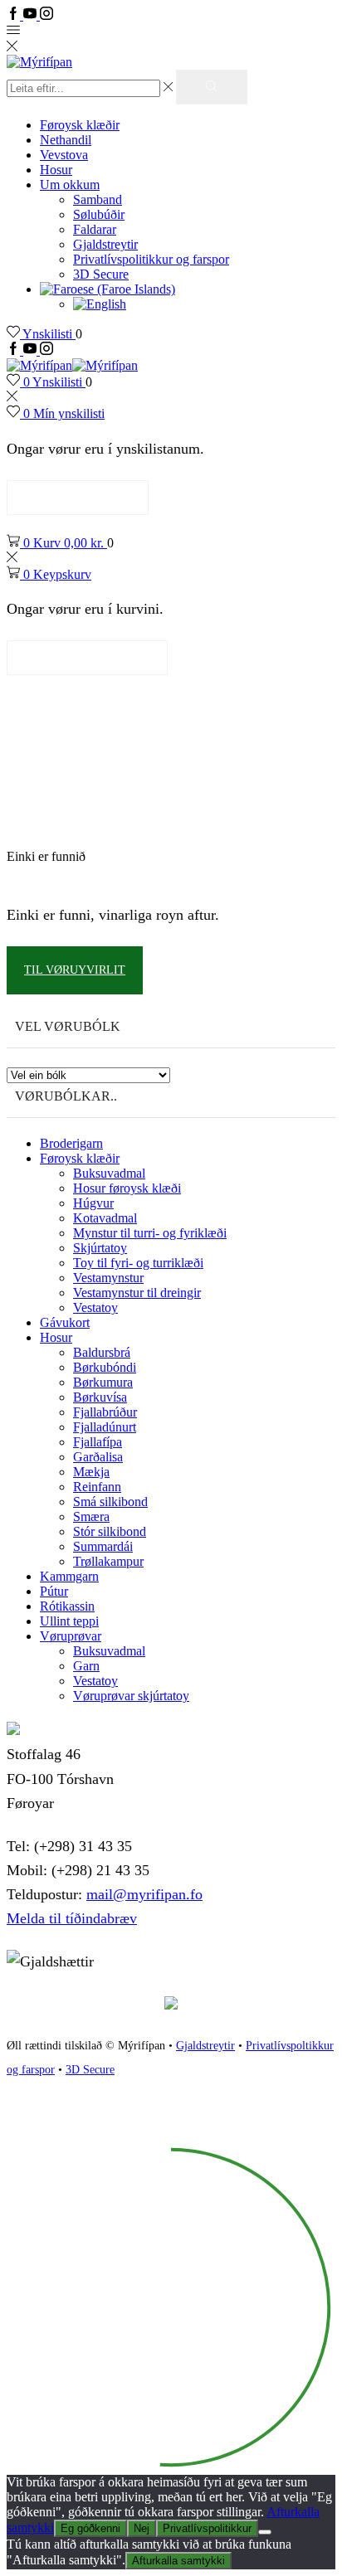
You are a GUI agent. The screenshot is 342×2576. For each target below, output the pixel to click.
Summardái (103, 1546)
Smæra (91, 1516)
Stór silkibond (110, 1531)
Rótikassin (67, 1606)
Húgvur (93, 1203)
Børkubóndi (105, 1367)
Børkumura (103, 1382)
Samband (98, 199)
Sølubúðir (99, 214)
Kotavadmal (105, 1218)
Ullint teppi (69, 1621)
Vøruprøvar (71, 1636)
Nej (142, 2528)
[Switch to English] (100, 304)
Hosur (56, 170)
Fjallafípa (98, 1442)
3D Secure (101, 274)
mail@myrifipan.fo (144, 1894)
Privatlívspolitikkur (207, 2528)
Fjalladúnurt (105, 1427)
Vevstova (64, 155)
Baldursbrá (102, 1352)
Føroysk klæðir (80, 125)
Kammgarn (69, 1576)
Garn (86, 1666)
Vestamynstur (108, 1278)
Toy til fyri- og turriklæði (138, 1263)
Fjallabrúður (105, 1412)
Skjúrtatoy (100, 1248)
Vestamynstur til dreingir (137, 1293)
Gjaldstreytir (105, 244)
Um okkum (70, 185)
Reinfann (97, 1487)
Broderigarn (71, 1143)
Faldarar (95, 229)
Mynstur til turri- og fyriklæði (150, 1233)
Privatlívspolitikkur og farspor (151, 259)
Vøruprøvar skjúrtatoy (131, 1696)
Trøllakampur (108, 1561)
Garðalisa (98, 1457)
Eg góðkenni (90, 2528)
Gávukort (65, 1322)
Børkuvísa (100, 1397)
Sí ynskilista (78, 497)
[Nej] (265, 2532)
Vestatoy (95, 1307)
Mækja (91, 1472)
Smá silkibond (110, 1502)
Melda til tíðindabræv (72, 1918)
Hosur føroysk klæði (127, 1188)
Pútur (54, 1591)
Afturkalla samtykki (178, 2561)
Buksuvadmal (109, 1173)
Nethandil (66, 140)
